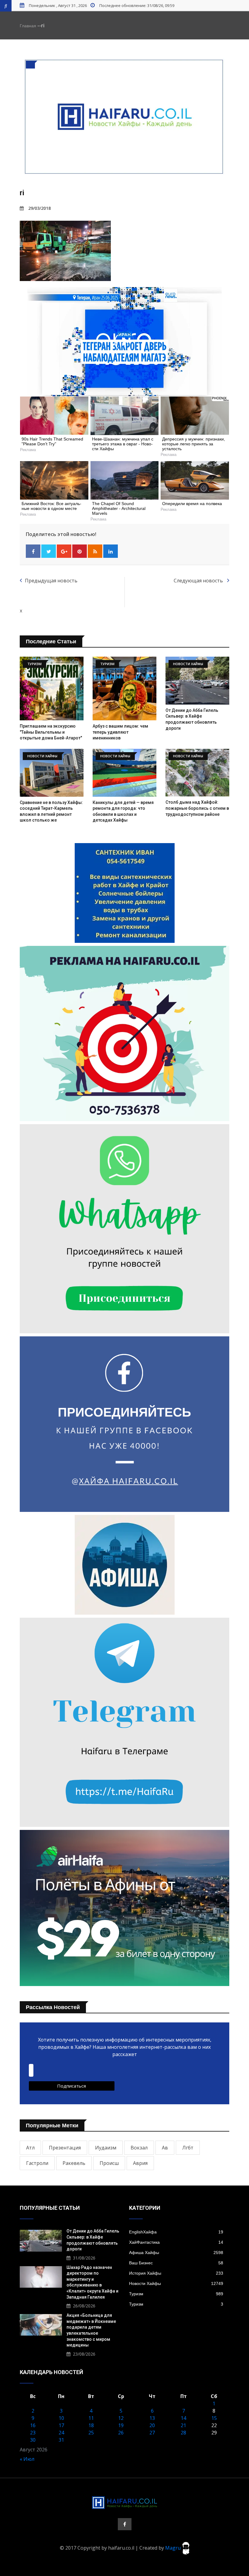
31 (61, 2440)
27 (152, 2433)
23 (33, 2433)
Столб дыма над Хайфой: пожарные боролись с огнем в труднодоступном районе (197, 808)
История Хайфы (176, 2273)
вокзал (139, 2148)
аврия (140, 2163)
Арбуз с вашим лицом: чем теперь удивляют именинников (120, 732)
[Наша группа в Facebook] (125, 2524)
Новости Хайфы (176, 2283)
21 (183, 2425)
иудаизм (106, 2148)
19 (121, 2425)
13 (152, 2418)
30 (33, 2440)
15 (214, 2418)
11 (91, 2418)
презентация (65, 2148)
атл (30, 2148)
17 (61, 2425)
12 (121, 2418)
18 (91, 2425)
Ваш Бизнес (176, 2263)
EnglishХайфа (176, 2232)
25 (91, 2433)
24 (61, 2433)
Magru (174, 2548)
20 (152, 2425)
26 (121, 2433)
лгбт (188, 2148)
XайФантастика (176, 2242)
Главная (28, 26)
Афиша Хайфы (176, 2253)
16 (33, 2425)
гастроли (37, 2163)
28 (183, 2433)
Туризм (176, 2294)
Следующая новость (199, 581)
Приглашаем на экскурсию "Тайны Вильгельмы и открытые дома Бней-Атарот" (51, 732)
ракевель (74, 2163)
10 (61, 2418)
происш (109, 2163)
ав (165, 2148)
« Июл (27, 2459)
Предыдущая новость (51, 581)
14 (183, 2418)
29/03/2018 (39, 208)
